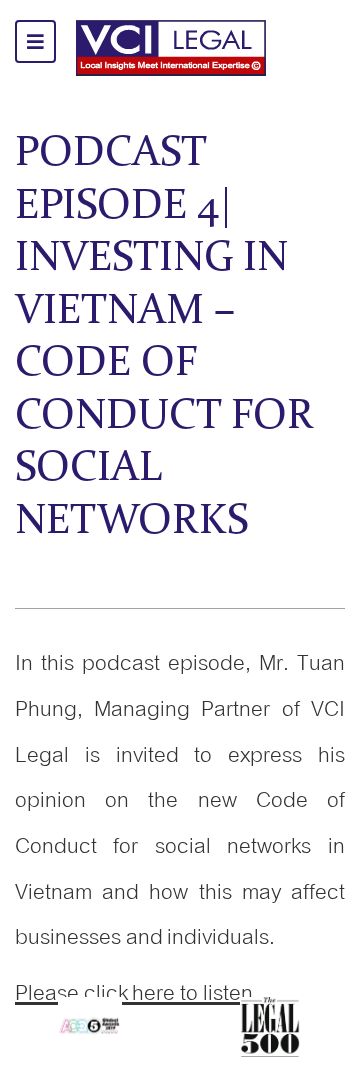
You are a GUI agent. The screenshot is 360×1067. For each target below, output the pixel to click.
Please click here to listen (134, 993)
